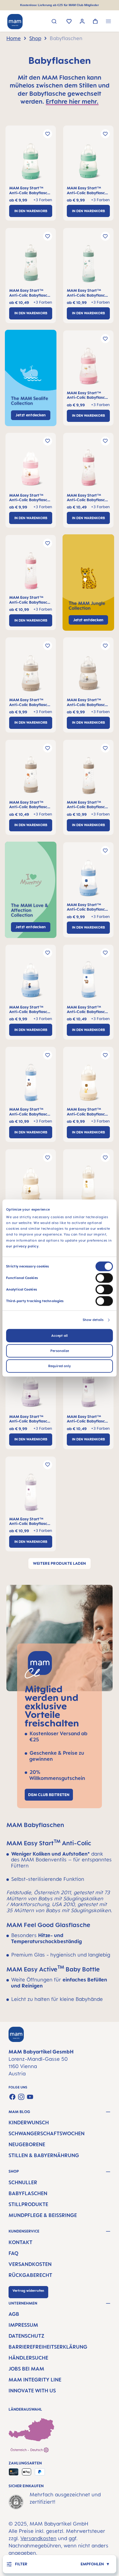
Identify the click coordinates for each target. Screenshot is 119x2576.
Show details (93, 1320)
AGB (14, 2314)
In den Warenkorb (31, 211)
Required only (60, 1366)
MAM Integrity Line (35, 2380)
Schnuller (23, 2182)
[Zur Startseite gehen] (15, 22)
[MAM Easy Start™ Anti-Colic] (31, 163)
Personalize (60, 1351)
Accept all (60, 1336)
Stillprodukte (28, 2204)
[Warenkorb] (95, 22)
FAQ (13, 2253)
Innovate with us (32, 2391)
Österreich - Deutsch (27, 2450)
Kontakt (20, 2242)
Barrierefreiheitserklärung (48, 2347)
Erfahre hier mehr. (72, 101)
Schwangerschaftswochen (47, 2133)
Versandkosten (30, 2264)
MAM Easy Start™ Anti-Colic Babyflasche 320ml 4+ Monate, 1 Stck (88, 293)
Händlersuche (28, 2358)
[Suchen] (54, 22)
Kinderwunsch (29, 2123)
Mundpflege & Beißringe (43, 2215)
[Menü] (108, 22)
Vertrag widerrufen (28, 2291)
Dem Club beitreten (49, 1795)
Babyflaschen (28, 2193)
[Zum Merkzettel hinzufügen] (48, 134)
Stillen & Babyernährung (44, 2155)
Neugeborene (27, 2144)
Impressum (23, 2325)
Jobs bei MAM (26, 2369)
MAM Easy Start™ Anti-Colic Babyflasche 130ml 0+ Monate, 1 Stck (88, 190)
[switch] (104, 1278)
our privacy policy (22, 1246)
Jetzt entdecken (88, 620)
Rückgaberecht (30, 2275)
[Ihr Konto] (82, 22)
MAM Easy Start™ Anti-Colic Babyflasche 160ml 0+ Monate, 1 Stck (31, 190)
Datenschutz (26, 2336)
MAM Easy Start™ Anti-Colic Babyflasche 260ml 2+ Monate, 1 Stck (31, 293)
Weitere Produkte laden (60, 1563)
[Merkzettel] (69, 22)
